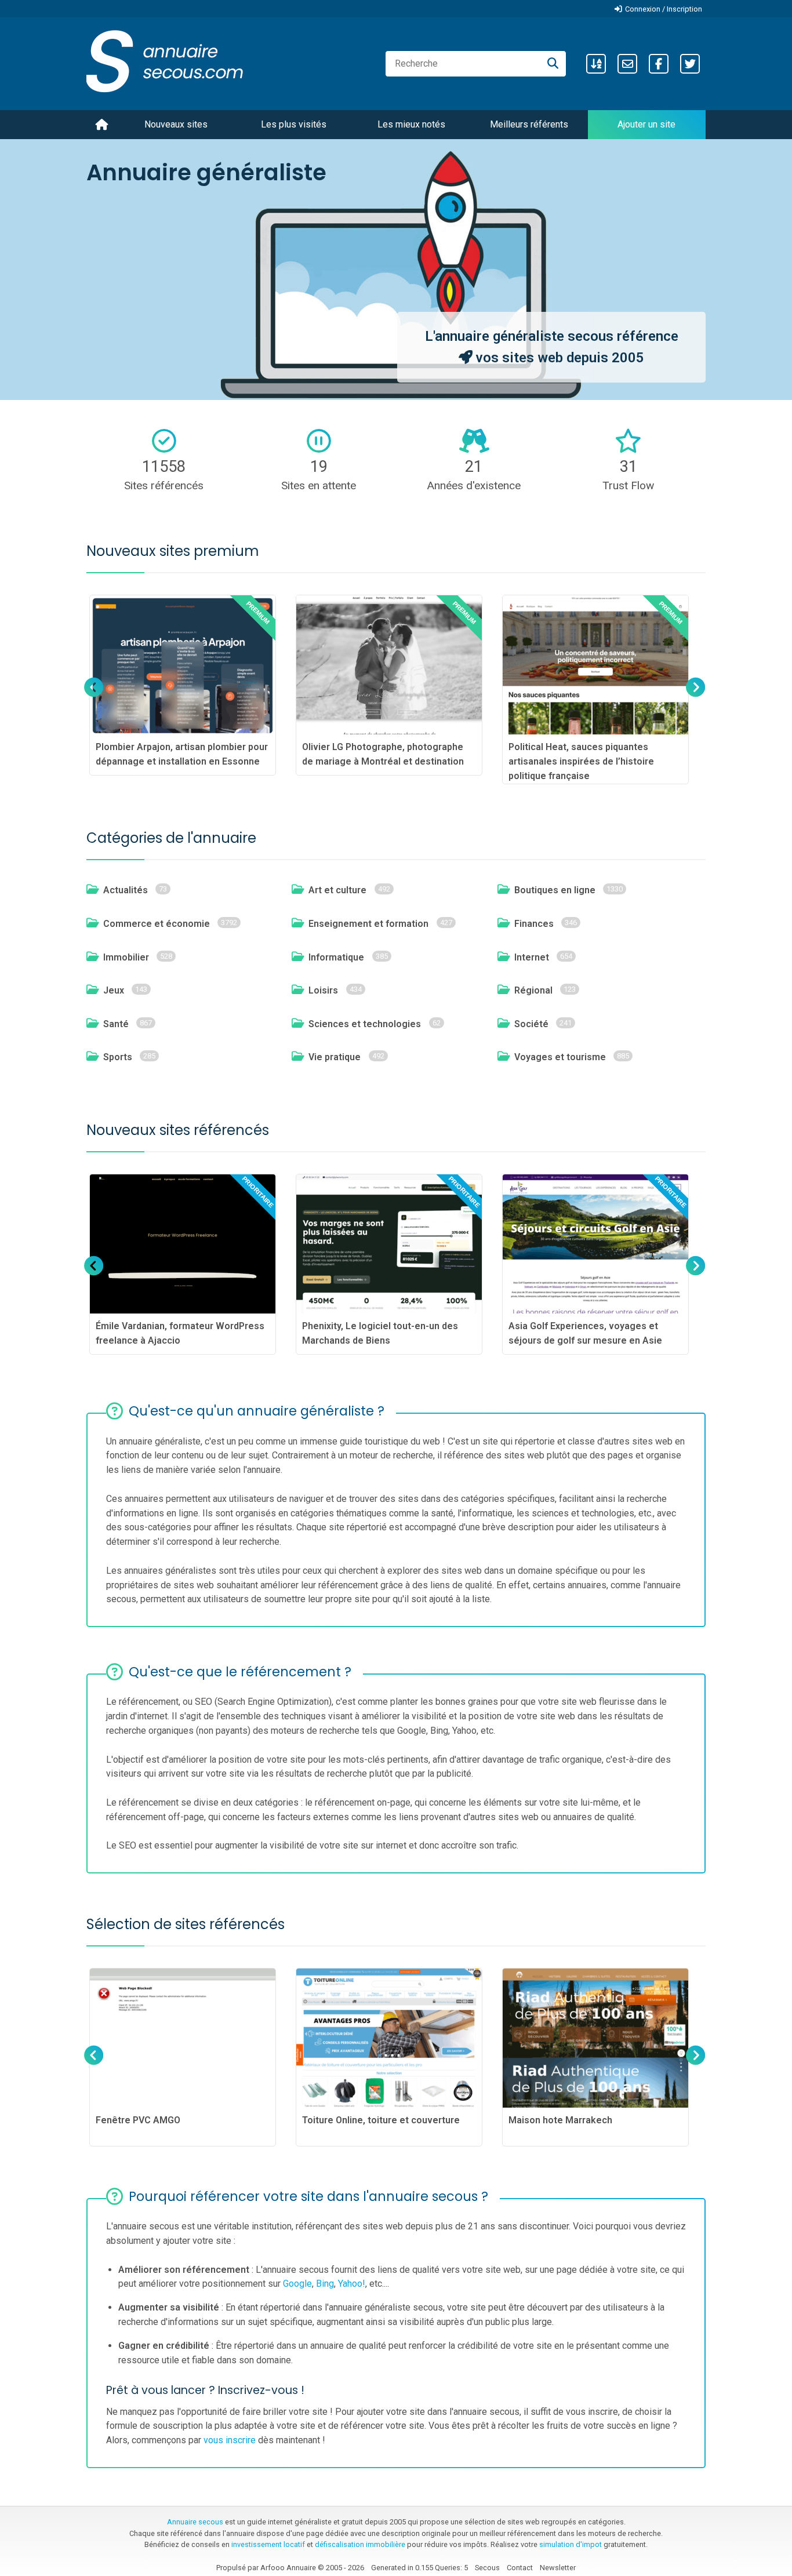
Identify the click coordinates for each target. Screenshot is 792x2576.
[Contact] (627, 64)
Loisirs (323, 990)
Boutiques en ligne (555, 890)
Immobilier (126, 957)
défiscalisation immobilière (360, 2544)
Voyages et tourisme (560, 1057)
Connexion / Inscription (664, 9)
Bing (325, 2284)
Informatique (336, 957)
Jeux (114, 990)
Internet (532, 957)
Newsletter (558, 2568)
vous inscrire (230, 2440)
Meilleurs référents (529, 124)
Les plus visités (294, 124)
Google (297, 2284)
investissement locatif (268, 2544)
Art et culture (337, 890)
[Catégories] (596, 64)
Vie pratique (335, 1057)
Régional (533, 990)
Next (694, 698)
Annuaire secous (195, 2522)
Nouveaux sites (176, 124)
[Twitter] (690, 64)
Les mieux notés (411, 124)
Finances (534, 924)
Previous (94, 698)
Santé (116, 1024)
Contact (520, 2568)
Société (531, 1024)
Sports (118, 1057)
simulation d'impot (571, 2544)
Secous (487, 2568)
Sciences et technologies (365, 1024)
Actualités (126, 890)
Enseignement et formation (368, 924)
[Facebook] (659, 64)
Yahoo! (352, 2284)
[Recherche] (553, 64)
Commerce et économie (157, 924)
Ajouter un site (646, 124)
